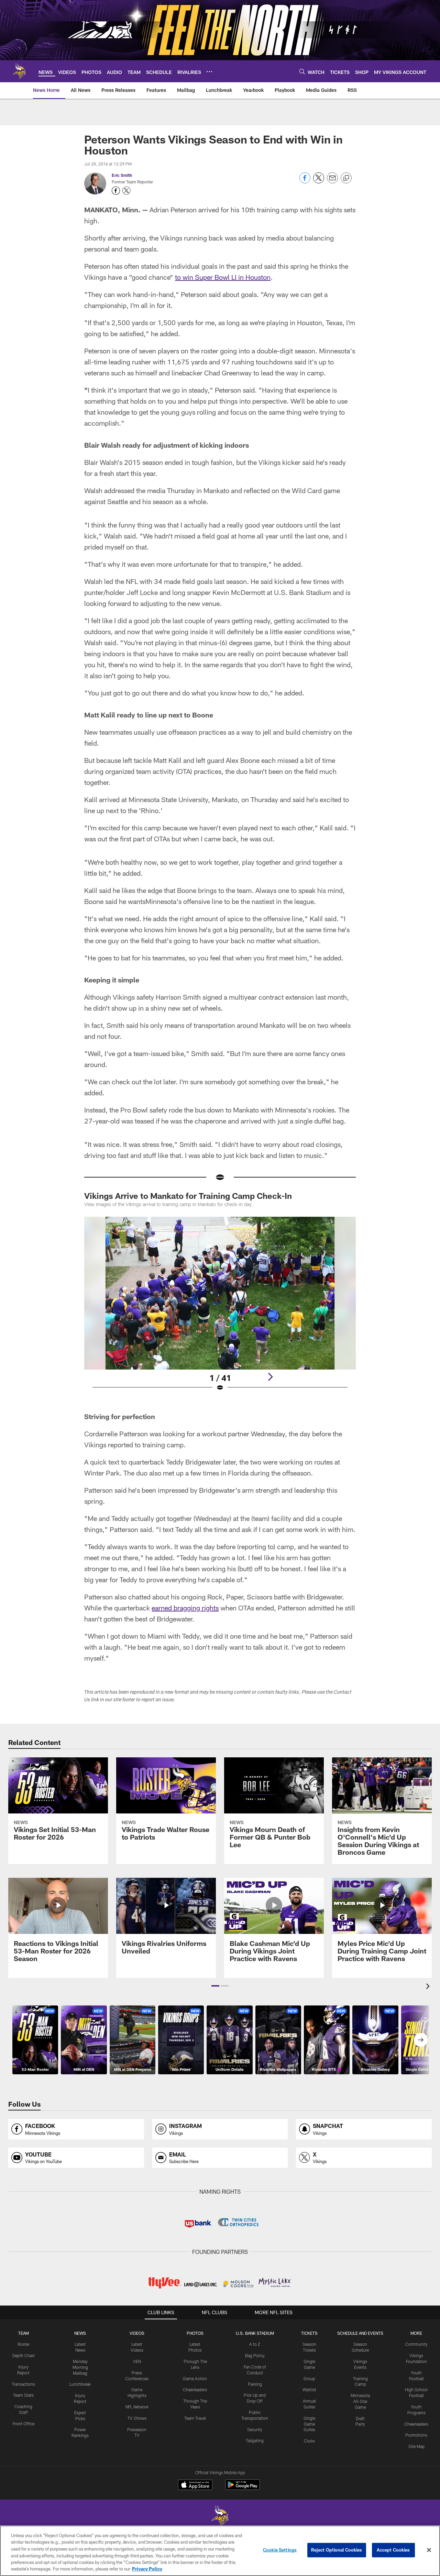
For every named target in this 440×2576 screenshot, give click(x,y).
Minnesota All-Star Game (360, 2401)
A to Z (255, 2344)
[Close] (429, 2550)
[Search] (302, 71)
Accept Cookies (393, 2550)
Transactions (23, 2384)
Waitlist (309, 2389)
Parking (255, 2384)
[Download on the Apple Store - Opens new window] (195, 2485)
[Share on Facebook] (305, 182)
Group (309, 2378)
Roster (24, 2344)
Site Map (416, 2446)
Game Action (195, 2378)
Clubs (309, 2441)
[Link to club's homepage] (19, 71)
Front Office (24, 2424)
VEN (137, 2361)
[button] (215, 1986)
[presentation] (429, 1987)
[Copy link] (346, 178)
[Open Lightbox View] (220, 1308)
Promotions (416, 2435)
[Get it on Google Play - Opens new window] (243, 2488)
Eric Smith (122, 175)
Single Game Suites (309, 2424)
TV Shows (137, 2418)
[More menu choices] (209, 72)
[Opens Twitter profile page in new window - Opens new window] (126, 191)
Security (255, 2429)
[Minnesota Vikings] (220, 2517)
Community (416, 2344)
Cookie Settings (280, 2550)
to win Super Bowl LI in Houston (223, 277)
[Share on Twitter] (319, 182)
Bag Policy (255, 2355)
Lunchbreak (80, 2384)
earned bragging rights (185, 1608)
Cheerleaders (195, 2389)
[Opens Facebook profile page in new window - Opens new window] (116, 191)
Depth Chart (24, 2355)
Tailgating (255, 2440)
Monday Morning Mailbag (80, 2367)
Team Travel (195, 2418)
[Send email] (332, 182)
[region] (220, 2551)
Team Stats (23, 2395)
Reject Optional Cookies (337, 2550)
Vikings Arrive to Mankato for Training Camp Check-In (188, 1196)
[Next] (270, 1377)
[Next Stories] (421, 2040)
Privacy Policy (147, 2569)
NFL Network (137, 2407)
